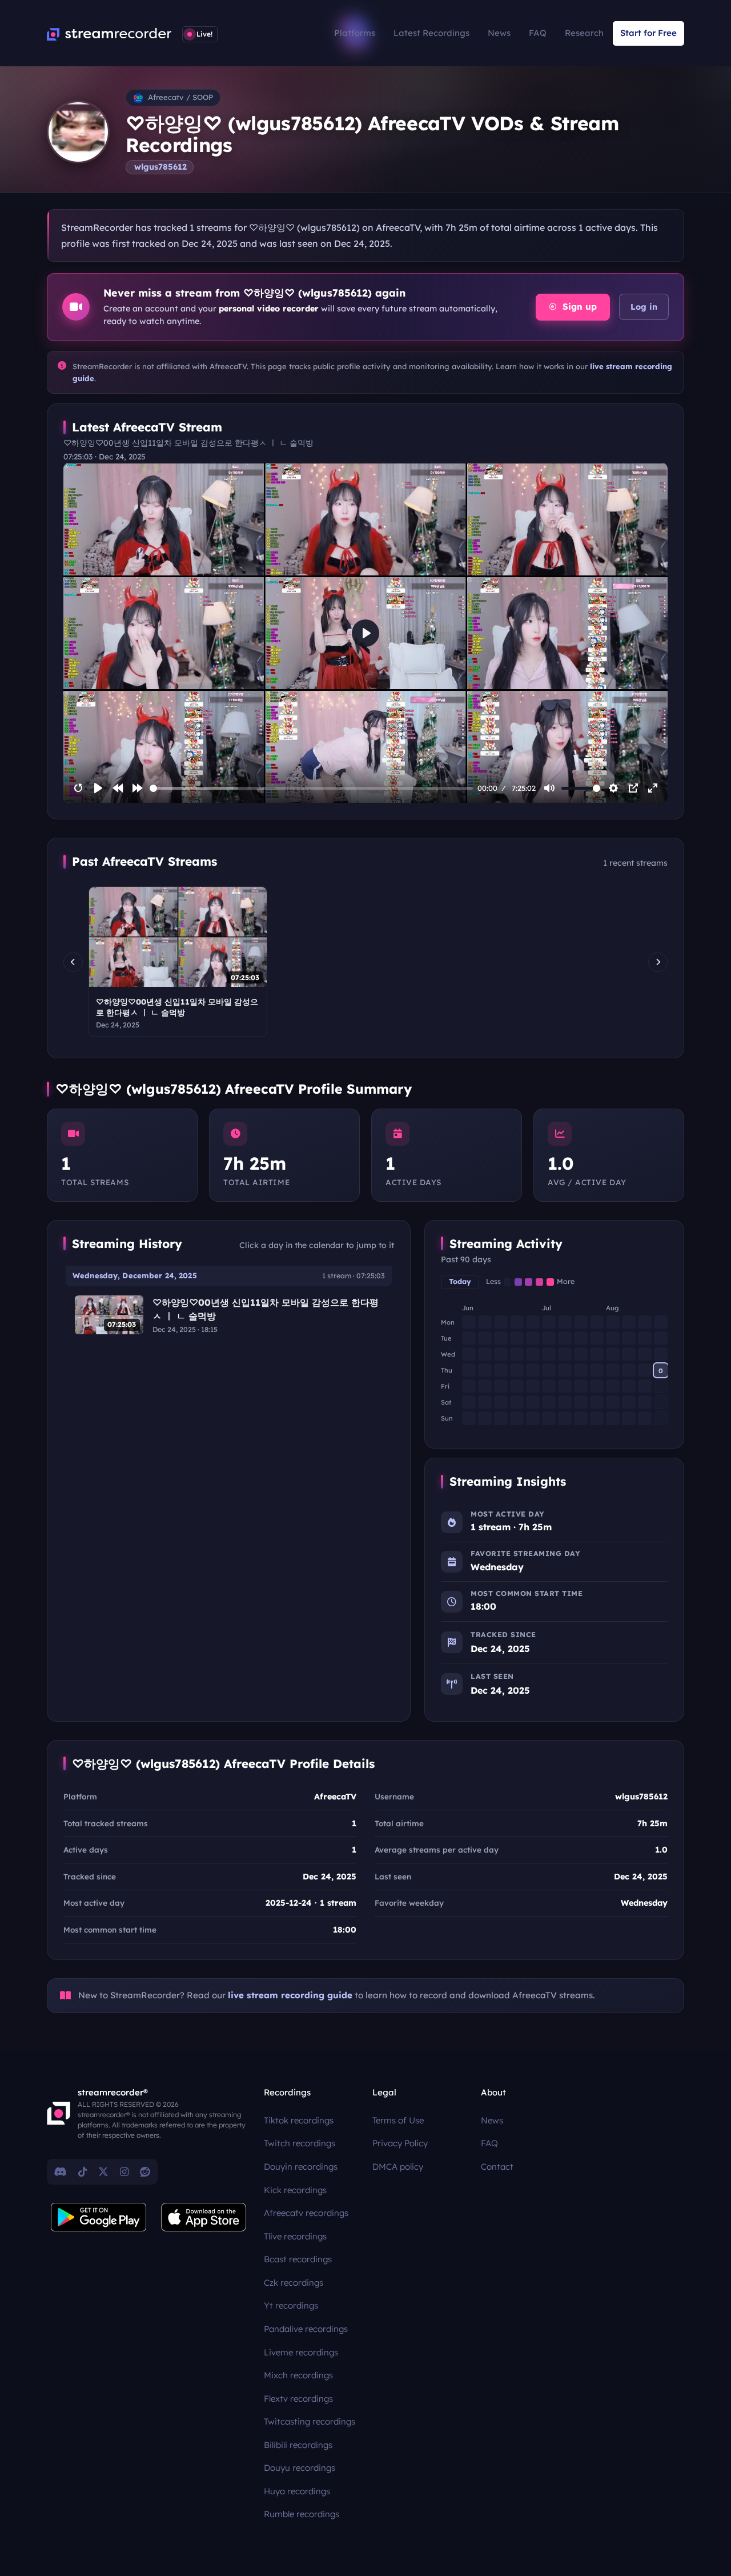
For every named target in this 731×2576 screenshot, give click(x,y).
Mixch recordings (298, 2375)
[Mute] (549, 788)
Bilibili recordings (298, 2445)
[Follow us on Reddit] (145, 2171)
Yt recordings (291, 2305)
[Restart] (78, 788)
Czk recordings (294, 2283)
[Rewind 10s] (118, 788)
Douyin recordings (301, 2167)
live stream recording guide (290, 1995)
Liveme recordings (301, 2352)
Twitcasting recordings (310, 2421)
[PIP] (633, 788)
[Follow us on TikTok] (83, 2171)
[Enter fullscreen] (653, 788)
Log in (644, 307)
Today (460, 1281)
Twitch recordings (300, 2143)
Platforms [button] (355, 33)
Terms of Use (398, 2120)
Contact (497, 2167)
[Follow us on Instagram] (124, 2171)
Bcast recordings (298, 2259)
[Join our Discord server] (61, 2171)
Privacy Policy (400, 2143)
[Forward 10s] (138, 788)
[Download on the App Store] (204, 2217)
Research (584, 33)
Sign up (578, 307)
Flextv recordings (298, 2399)
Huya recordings (297, 2491)
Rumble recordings (302, 2514)
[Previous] (73, 962)
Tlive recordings (295, 2236)
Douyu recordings (300, 2468)
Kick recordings (295, 2190)
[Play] (98, 788)
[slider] (312, 788)
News (499, 33)
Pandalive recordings (306, 2329)
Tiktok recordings (299, 2120)
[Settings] (613, 788)
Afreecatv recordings (306, 2213)
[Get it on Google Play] (99, 2217)
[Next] (658, 962)
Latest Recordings (431, 33)
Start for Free (648, 33)
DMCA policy (398, 2167)
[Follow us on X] (103, 2171)
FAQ (538, 33)
